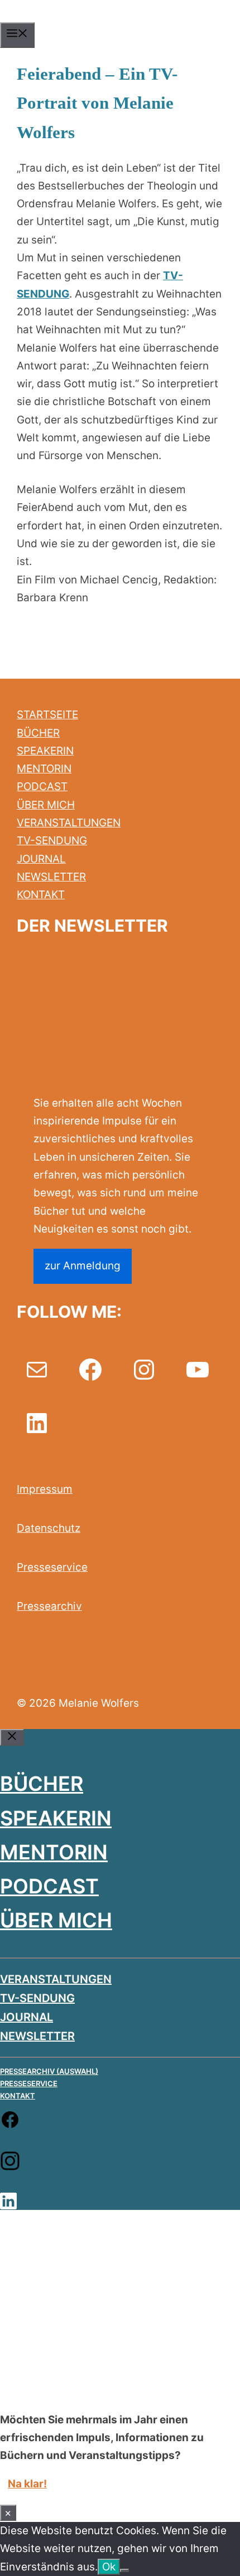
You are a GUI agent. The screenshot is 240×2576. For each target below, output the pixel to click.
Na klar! (27, 2484)
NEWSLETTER (51, 877)
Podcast (49, 1886)
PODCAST (42, 787)
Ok (109, 2567)
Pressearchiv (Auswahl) (49, 2071)
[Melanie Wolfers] (118, 19)
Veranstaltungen (56, 1979)
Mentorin (54, 1852)
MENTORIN (44, 769)
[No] (124, 2570)
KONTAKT (41, 895)
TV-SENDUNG (52, 841)
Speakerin (56, 1818)
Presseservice (52, 1567)
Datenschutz (49, 1528)
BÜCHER (38, 733)
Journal (27, 2017)
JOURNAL (41, 859)
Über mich (56, 1920)
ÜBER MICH (46, 805)
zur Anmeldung (83, 1266)
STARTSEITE (47, 715)
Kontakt (18, 2096)
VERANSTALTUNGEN (69, 823)
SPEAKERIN (45, 751)
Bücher (42, 1784)
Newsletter (37, 2036)
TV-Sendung (37, 1998)
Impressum (45, 1489)
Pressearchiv (49, 1606)
